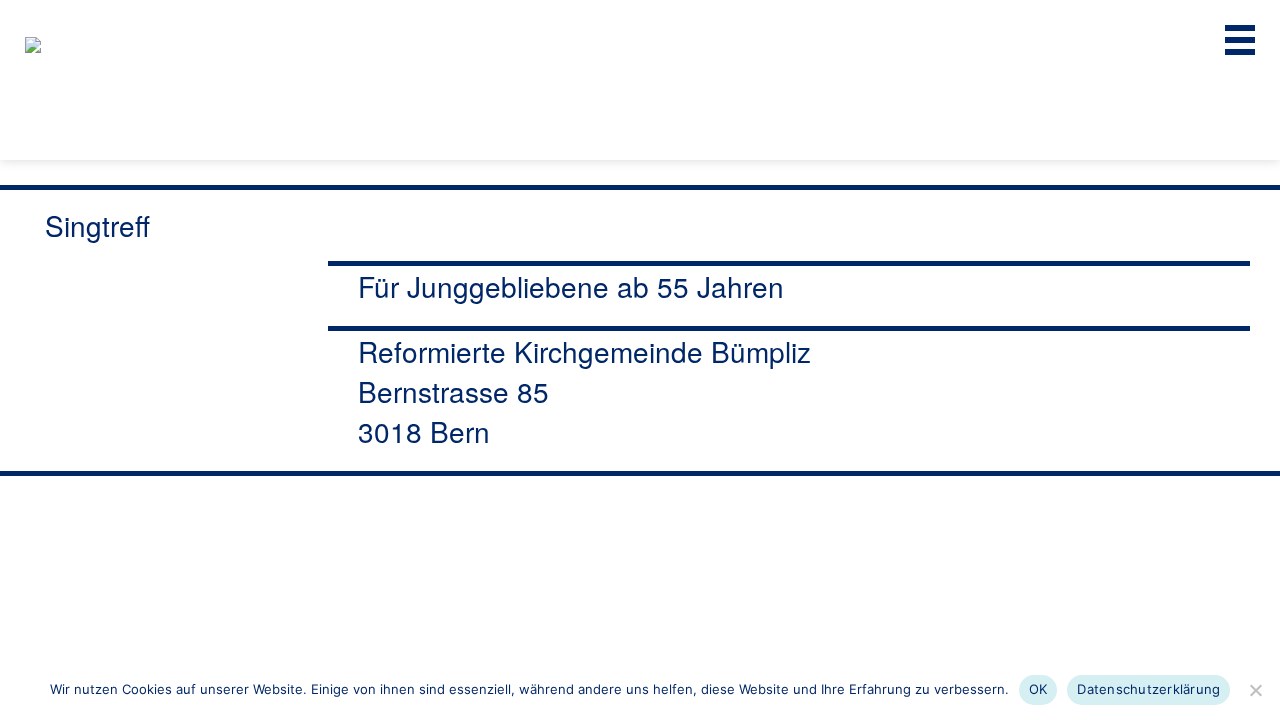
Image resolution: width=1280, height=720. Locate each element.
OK (1038, 689)
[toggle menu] (1240, 40)
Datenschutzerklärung (1148, 689)
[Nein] (1255, 690)
